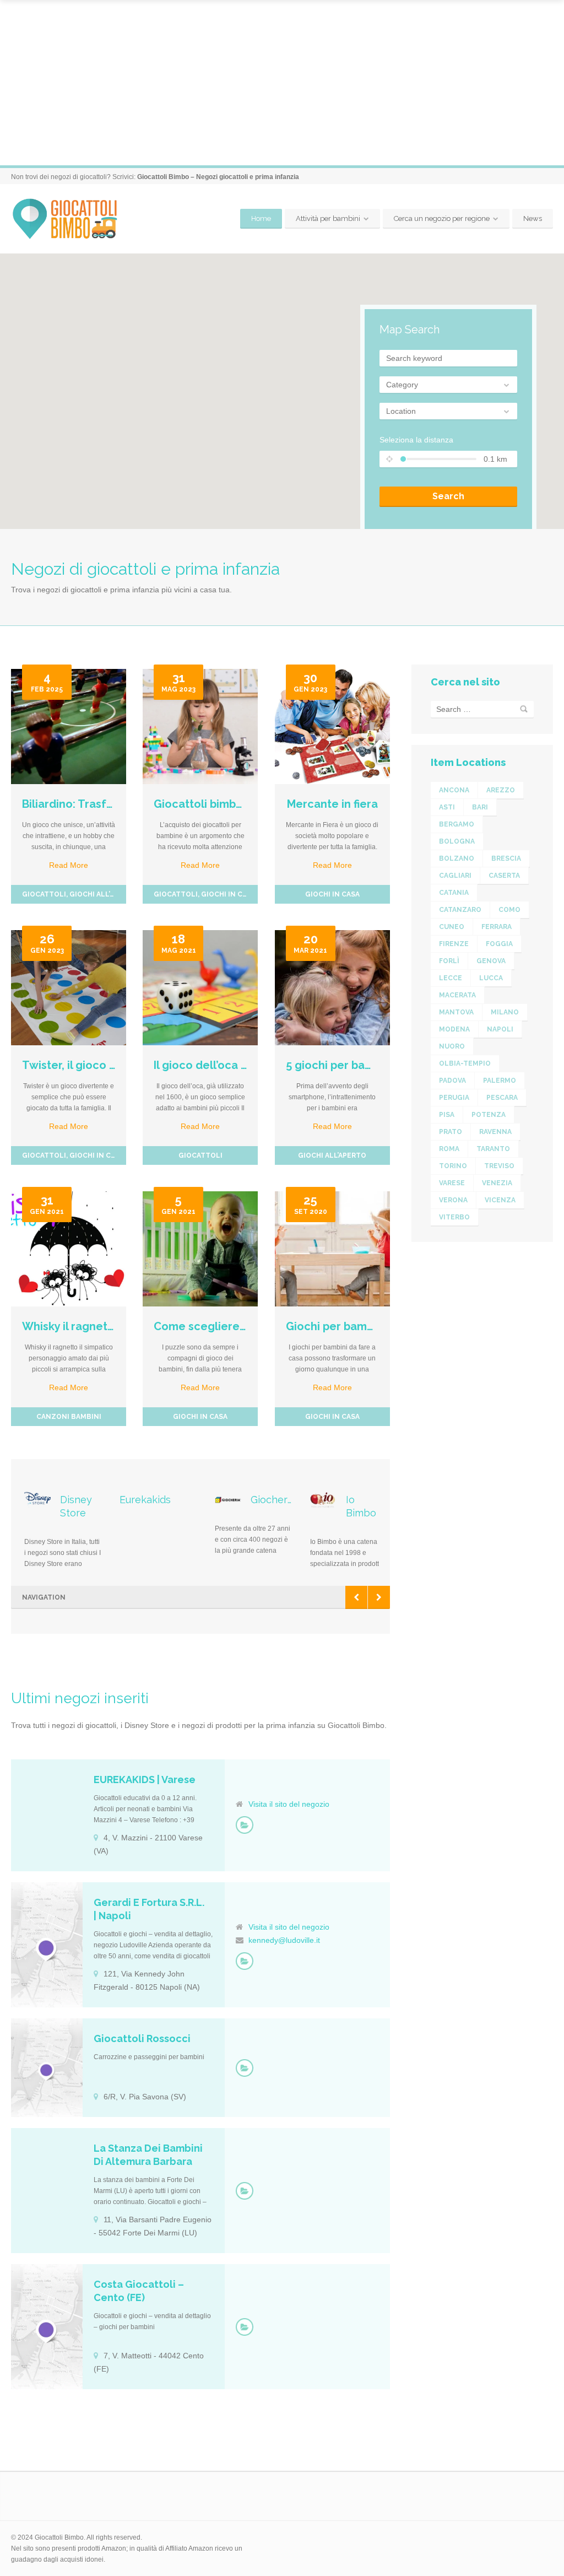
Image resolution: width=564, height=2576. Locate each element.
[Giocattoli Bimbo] (73, 219)
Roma (449, 1149)
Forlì (449, 961)
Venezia (497, 1183)
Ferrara (497, 927)
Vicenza (500, 1200)
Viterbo (454, 1217)
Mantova (456, 1012)
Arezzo (501, 790)
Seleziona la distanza (416, 440)
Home (261, 218)
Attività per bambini (328, 218)
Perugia (454, 1098)
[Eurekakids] (245, 1825)
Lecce (451, 978)
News (533, 218)
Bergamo (457, 824)
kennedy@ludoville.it (284, 1940)
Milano (505, 1012)
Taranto (493, 1149)
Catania (454, 893)
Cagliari (455, 876)
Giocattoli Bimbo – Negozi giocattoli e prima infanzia (218, 177)
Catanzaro (460, 910)
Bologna (457, 841)
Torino (453, 1166)
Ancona (454, 790)
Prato (451, 1132)
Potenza (489, 1115)
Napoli (500, 1029)
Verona (453, 1200)
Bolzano (457, 858)
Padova (452, 1081)
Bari (480, 807)
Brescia (506, 858)
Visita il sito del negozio (289, 1804)
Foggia (499, 944)
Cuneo (452, 927)
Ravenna (495, 1132)
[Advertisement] (282, 83)
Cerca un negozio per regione (442, 218)
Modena (454, 1029)
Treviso (499, 1166)
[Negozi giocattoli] (245, 2068)
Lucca (491, 978)
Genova (491, 961)
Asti (447, 807)
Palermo (500, 1081)
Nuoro (452, 1046)
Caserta (504, 876)
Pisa (447, 1115)
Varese (452, 1183)
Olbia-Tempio (465, 1063)
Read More (69, 865)
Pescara (502, 1098)
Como (509, 910)
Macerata (457, 995)
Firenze (454, 944)
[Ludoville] (245, 1961)
